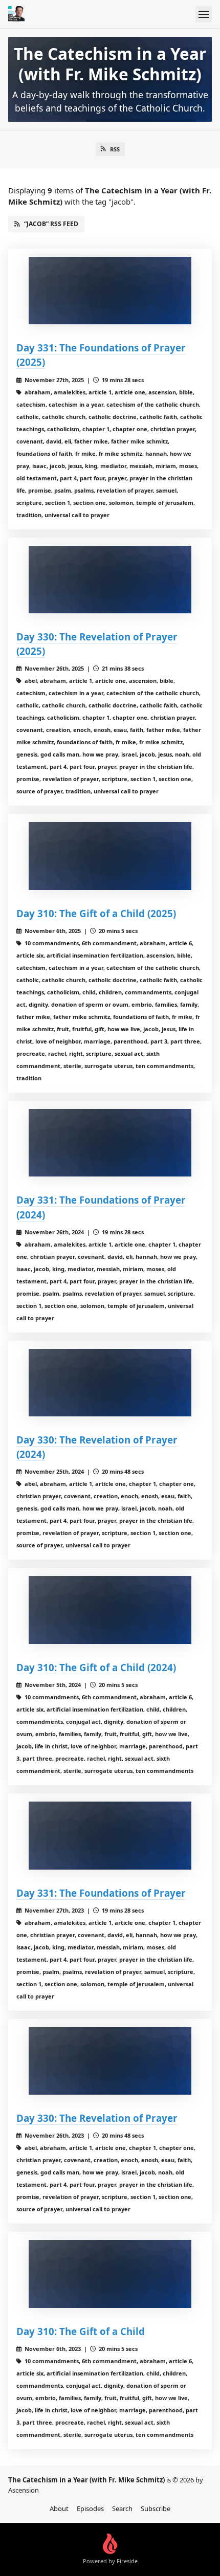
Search (122, 2508)
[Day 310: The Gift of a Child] (110, 2274)
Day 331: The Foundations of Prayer (101, 1893)
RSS (115, 149)
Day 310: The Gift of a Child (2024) (96, 1667)
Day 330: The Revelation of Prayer (97, 2118)
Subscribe (156, 2508)
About (59, 2508)
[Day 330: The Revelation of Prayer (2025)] (110, 580)
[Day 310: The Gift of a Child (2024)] (110, 1610)
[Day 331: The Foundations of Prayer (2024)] (110, 1143)
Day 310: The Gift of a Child (81, 2331)
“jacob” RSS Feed (51, 224)
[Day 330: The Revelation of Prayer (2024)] (110, 1383)
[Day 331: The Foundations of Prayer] (110, 1836)
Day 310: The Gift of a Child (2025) (96, 913)
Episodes (90, 2508)
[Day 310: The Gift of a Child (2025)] (110, 856)
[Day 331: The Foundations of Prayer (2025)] (110, 291)
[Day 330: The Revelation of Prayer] (110, 2061)
